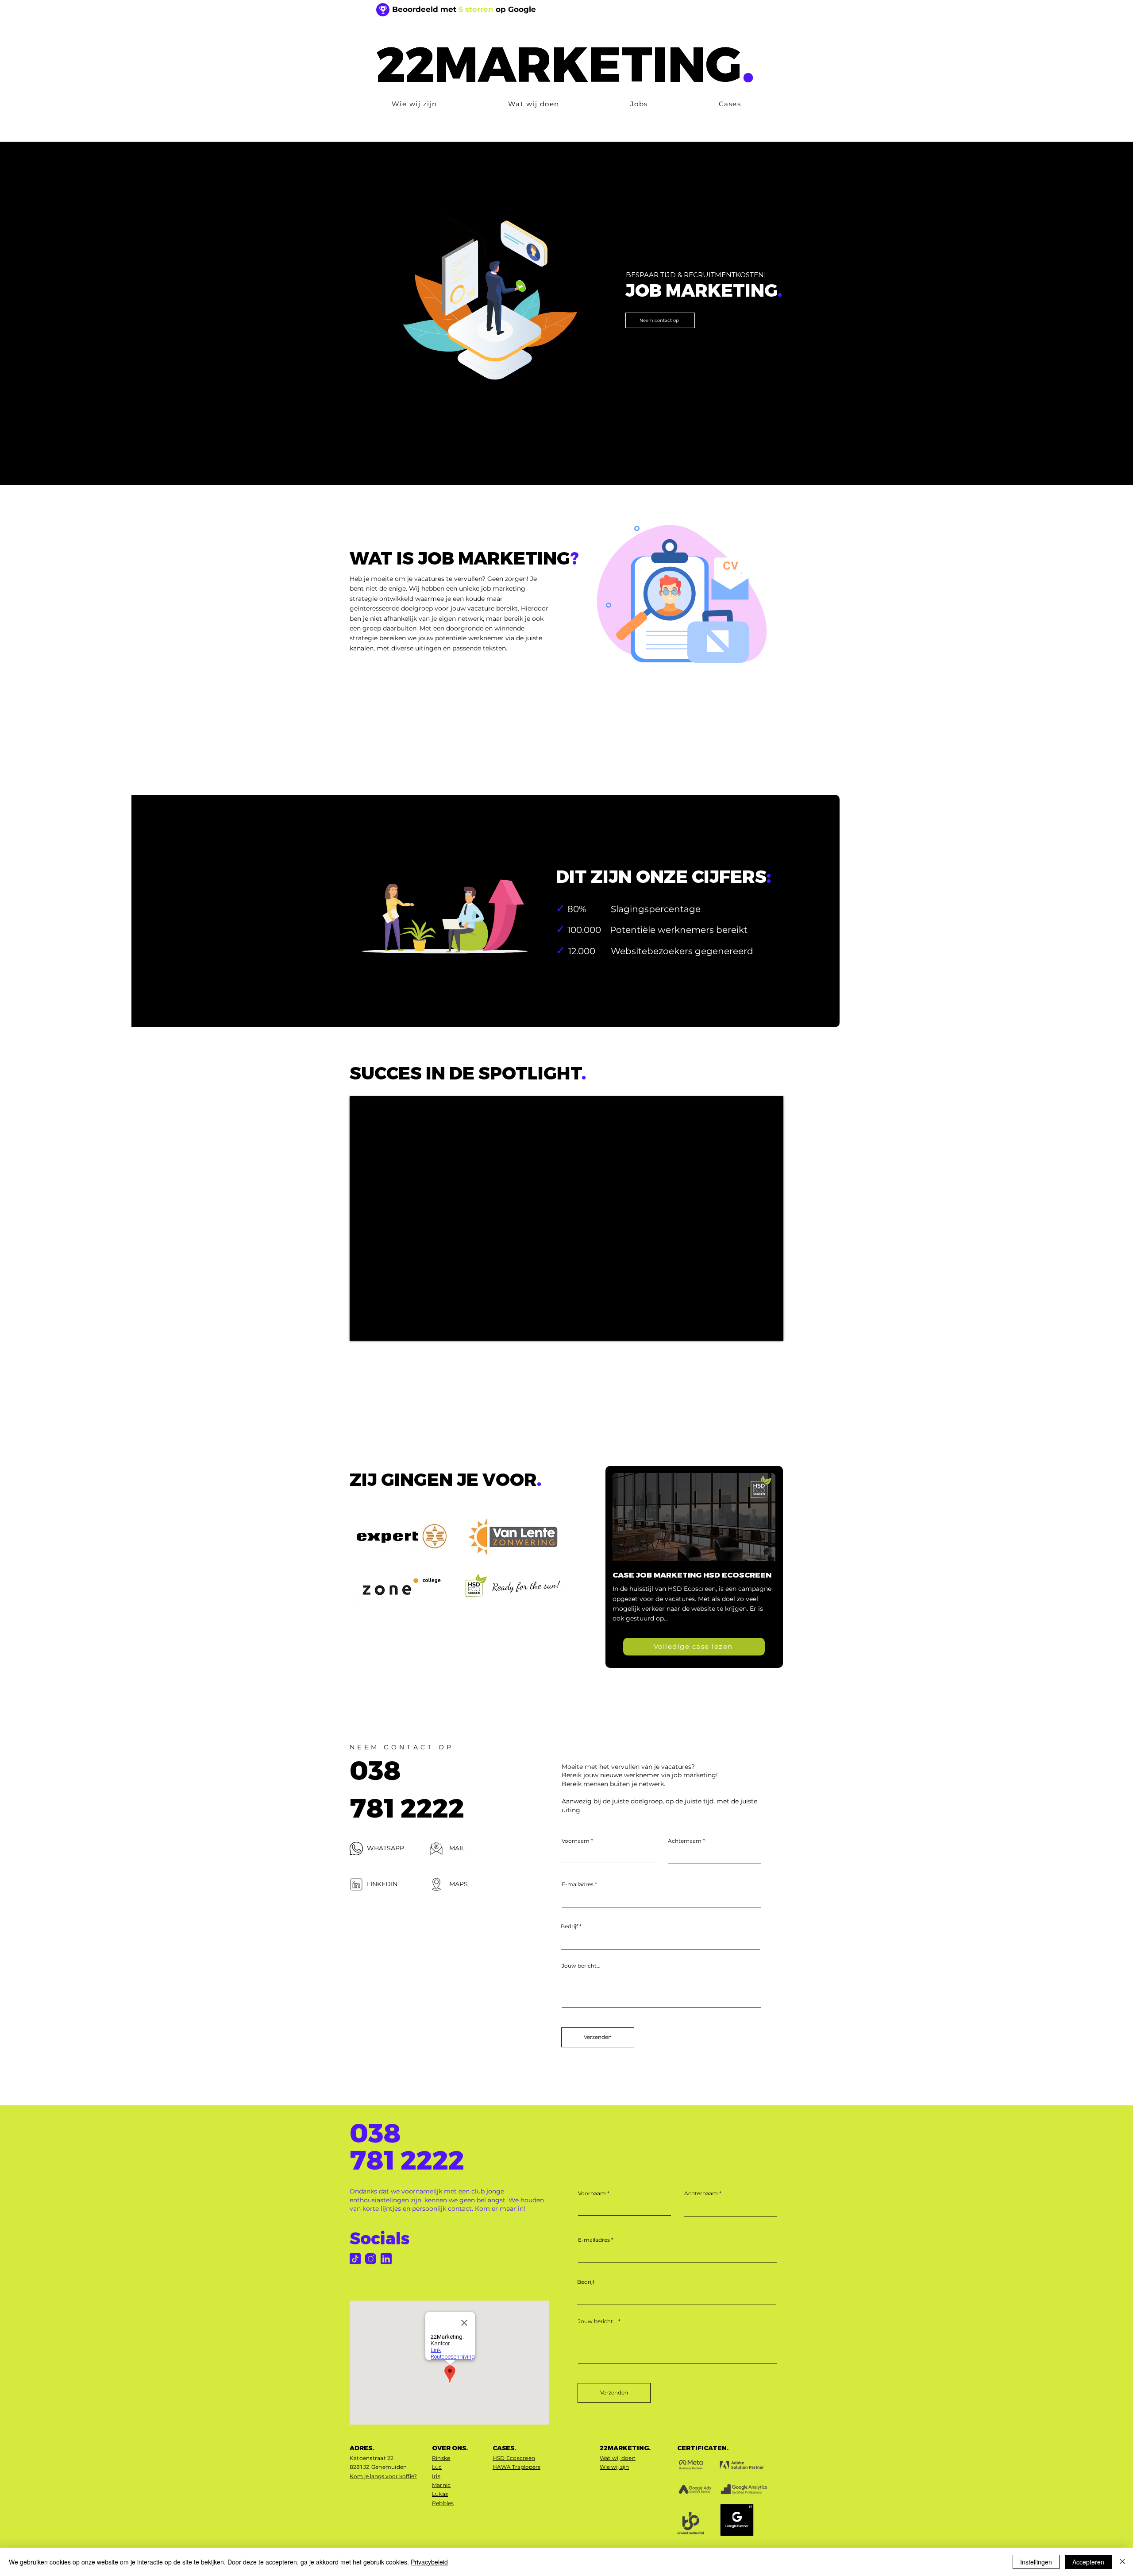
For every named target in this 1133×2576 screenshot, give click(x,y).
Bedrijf (569, 1926)
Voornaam (576, 1841)
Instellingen (1036, 2562)
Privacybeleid (429, 2562)
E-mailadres (578, 1884)
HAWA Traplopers (516, 2467)
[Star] (383, 10)
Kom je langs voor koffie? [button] (383, 2476)
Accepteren (1088, 2562)
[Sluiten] (1122, 2562)
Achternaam (685, 1841)
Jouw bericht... (581, 1966)
